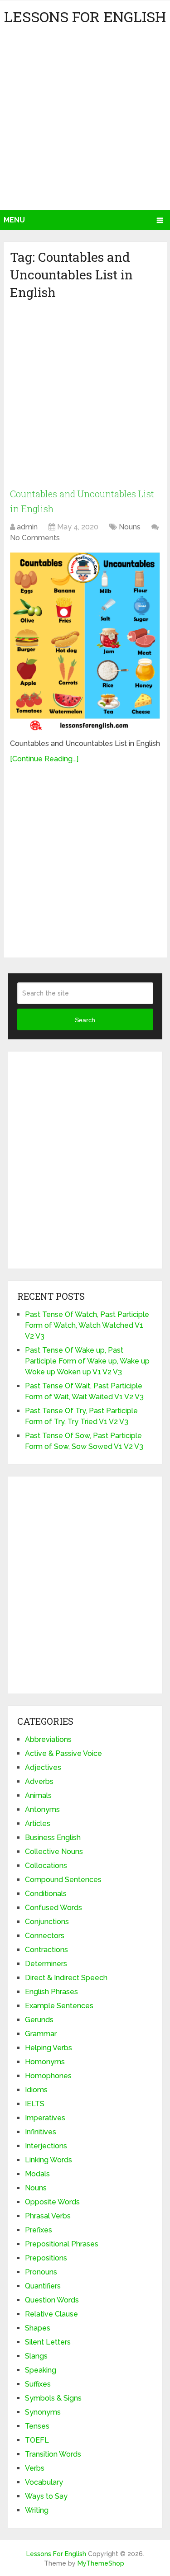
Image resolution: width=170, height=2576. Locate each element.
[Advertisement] (85, 121)
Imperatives (45, 2118)
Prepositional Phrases (62, 2244)
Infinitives (41, 2132)
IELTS (35, 2104)
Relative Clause (51, 2314)
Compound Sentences (63, 1880)
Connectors (45, 1936)
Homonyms (45, 2062)
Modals (37, 2174)
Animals (38, 1795)
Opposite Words (52, 2202)
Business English (53, 1838)
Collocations (46, 1866)
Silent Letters (48, 2342)
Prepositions (46, 2258)
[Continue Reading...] (44, 759)
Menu (14, 220)
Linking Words (49, 2160)
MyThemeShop (101, 2563)
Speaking (41, 2370)
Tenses (37, 2426)
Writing (37, 2510)
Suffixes (38, 2384)
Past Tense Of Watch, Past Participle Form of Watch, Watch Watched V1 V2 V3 (87, 1325)
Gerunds (39, 2020)
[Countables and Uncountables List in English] (85, 642)
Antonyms (42, 1809)
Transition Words (53, 2454)
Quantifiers (43, 2286)
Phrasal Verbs (48, 2216)
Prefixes (39, 2230)
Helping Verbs (49, 2048)
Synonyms (43, 2412)
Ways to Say (46, 2496)
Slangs (36, 2356)
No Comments (35, 538)
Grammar (41, 2034)
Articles (38, 1823)
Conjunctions (47, 1922)
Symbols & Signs (53, 2398)
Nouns (130, 527)
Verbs (35, 2468)
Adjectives (43, 1767)
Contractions (46, 1950)
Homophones (48, 2076)
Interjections (46, 2146)
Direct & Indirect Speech (66, 1978)
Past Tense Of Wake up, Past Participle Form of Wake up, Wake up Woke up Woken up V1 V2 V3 (87, 1361)
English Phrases (51, 1992)
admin (27, 527)
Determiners (46, 1964)
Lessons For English (85, 17)
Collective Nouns (54, 1852)
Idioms (36, 2090)
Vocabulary (44, 2482)
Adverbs (39, 1781)
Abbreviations (48, 1739)
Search (85, 1020)
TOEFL (37, 2440)
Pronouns (41, 2272)
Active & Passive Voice (63, 1753)
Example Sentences (59, 2006)
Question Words (52, 2300)
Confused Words (53, 1908)
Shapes (38, 2328)
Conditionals (46, 1894)
